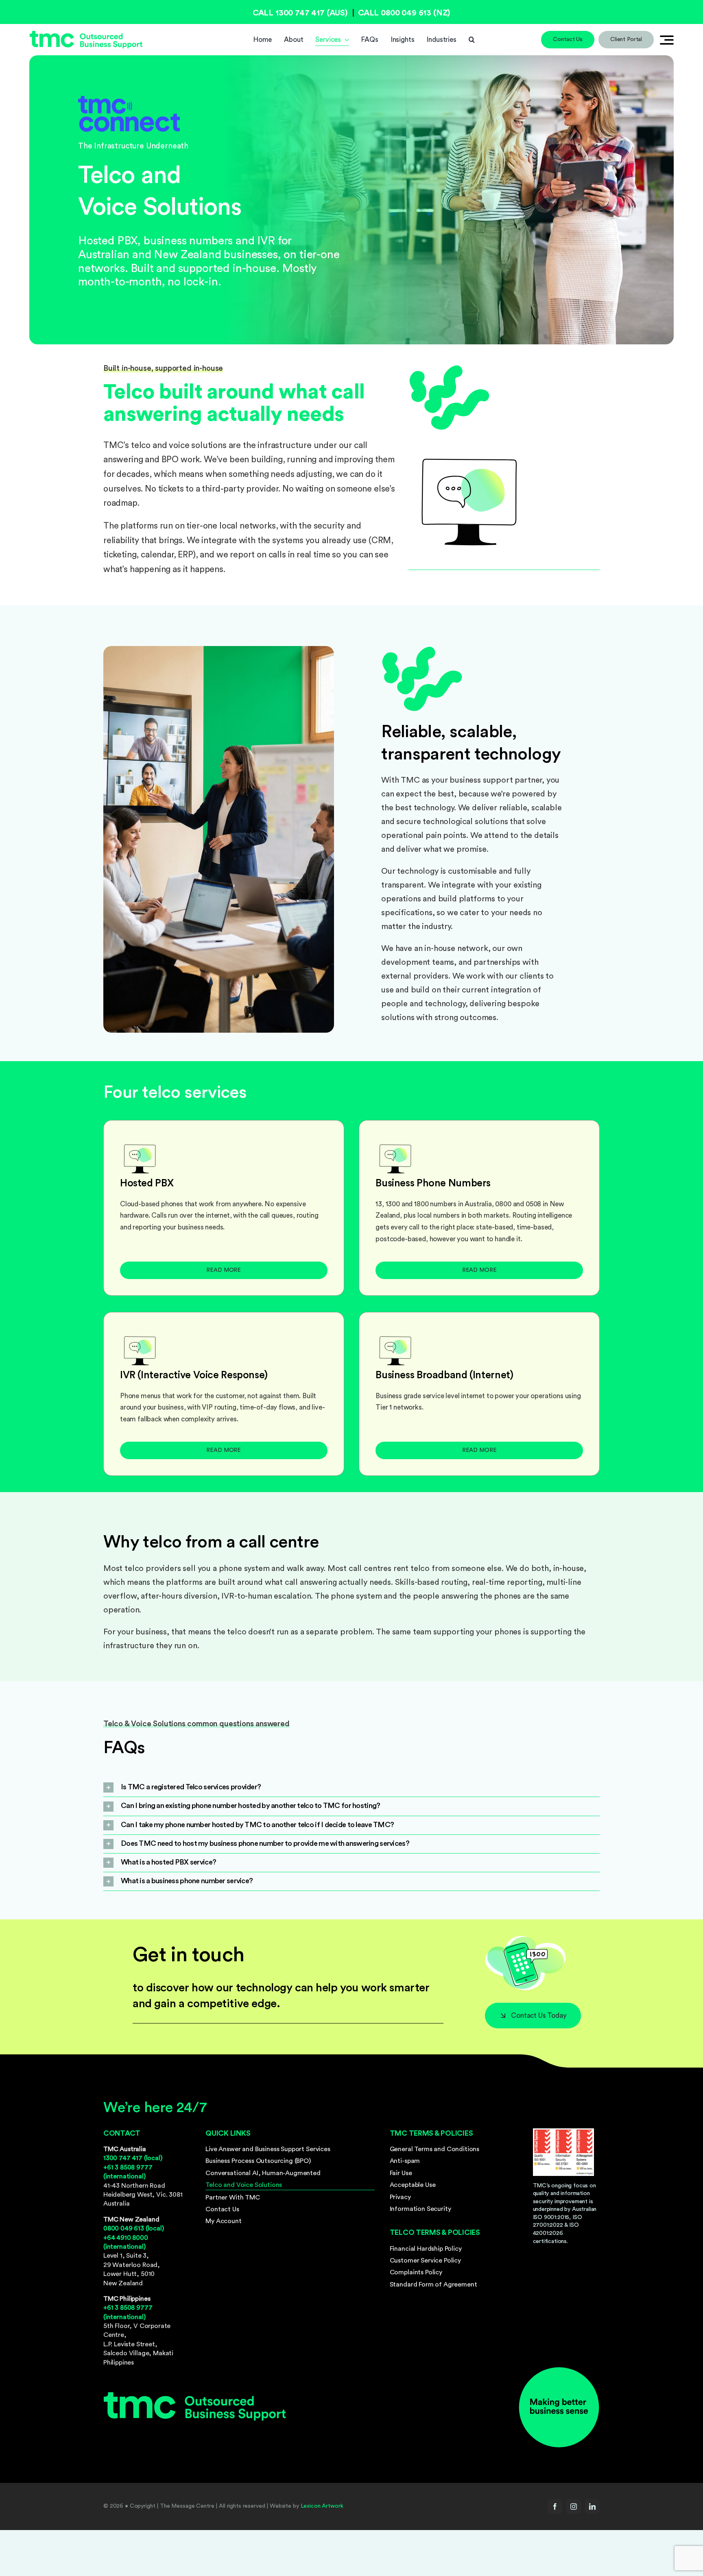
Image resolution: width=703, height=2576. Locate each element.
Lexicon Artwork (322, 2506)
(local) (133, 2158)
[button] (472, 40)
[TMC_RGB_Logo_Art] (86, 34)
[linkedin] (592, 2506)
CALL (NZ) (404, 13)
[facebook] (555, 2506)
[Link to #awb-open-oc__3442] (667, 40)
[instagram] (574, 2506)
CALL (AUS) (300, 13)
